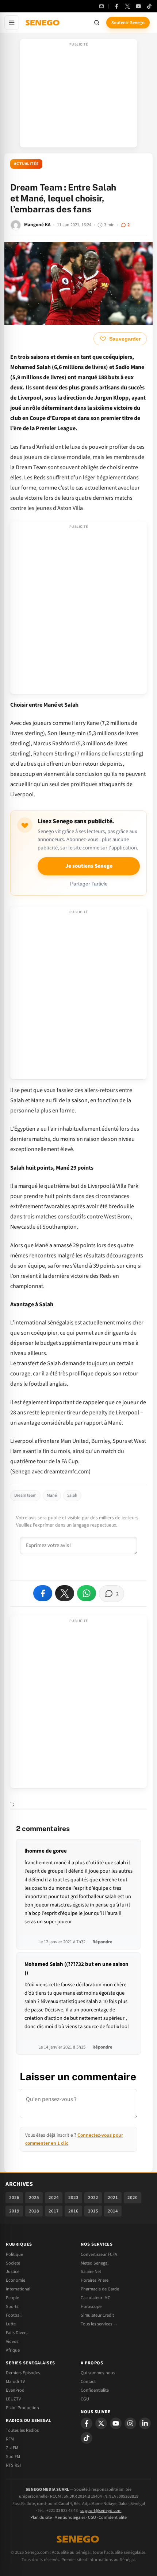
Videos (12, 2341)
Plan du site (41, 2518)
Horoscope (91, 2306)
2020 (133, 2198)
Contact (88, 2381)
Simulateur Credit (97, 2315)
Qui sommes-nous (98, 2373)
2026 (14, 2198)
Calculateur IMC (95, 2298)
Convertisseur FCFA (99, 2254)
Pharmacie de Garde (100, 2289)
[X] (101, 2423)
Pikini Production (22, 2408)
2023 (73, 2198)
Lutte (11, 2324)
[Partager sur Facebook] (43, 1593)
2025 (34, 2198)
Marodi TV (15, 2381)
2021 (113, 2198)
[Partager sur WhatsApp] (87, 1593)
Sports (12, 2306)
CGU (85, 2399)
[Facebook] (116, 6)
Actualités (26, 164)
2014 (113, 2211)
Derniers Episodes (23, 2373)
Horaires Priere (95, 2280)
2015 (93, 2211)
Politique (14, 2254)
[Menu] (12, 23)
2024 (54, 2198)
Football (14, 2315)
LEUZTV (13, 2399)
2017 (54, 2211)
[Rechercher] (97, 23)
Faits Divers (17, 2333)
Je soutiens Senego (89, 866)
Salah (72, 1495)
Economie (16, 2280)
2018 (34, 2211)
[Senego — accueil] (43, 23)
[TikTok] (149, 6)
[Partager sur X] (65, 1593)
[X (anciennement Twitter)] (127, 6)
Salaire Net (91, 2271)
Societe (13, 2263)
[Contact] (102, 6)
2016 (73, 2211)
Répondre (102, 1942)
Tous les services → (99, 2324)
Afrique (13, 2350)
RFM (10, 2439)
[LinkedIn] (145, 2423)
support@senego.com (101, 2511)
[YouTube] (138, 6)
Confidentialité (113, 2518)
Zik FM (12, 2448)
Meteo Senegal (95, 2263)
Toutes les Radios (22, 2430)
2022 (93, 2198)
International (18, 2289)
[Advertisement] (78, 95)
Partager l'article (89, 884)
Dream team (25, 1495)
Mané (52, 1495)
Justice (13, 2271)
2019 (14, 2211)
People (12, 2298)
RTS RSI (13, 2465)
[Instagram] (130, 2423)
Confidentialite (95, 2390)
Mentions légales (70, 2518)
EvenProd (15, 2390)
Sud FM (13, 2457)
